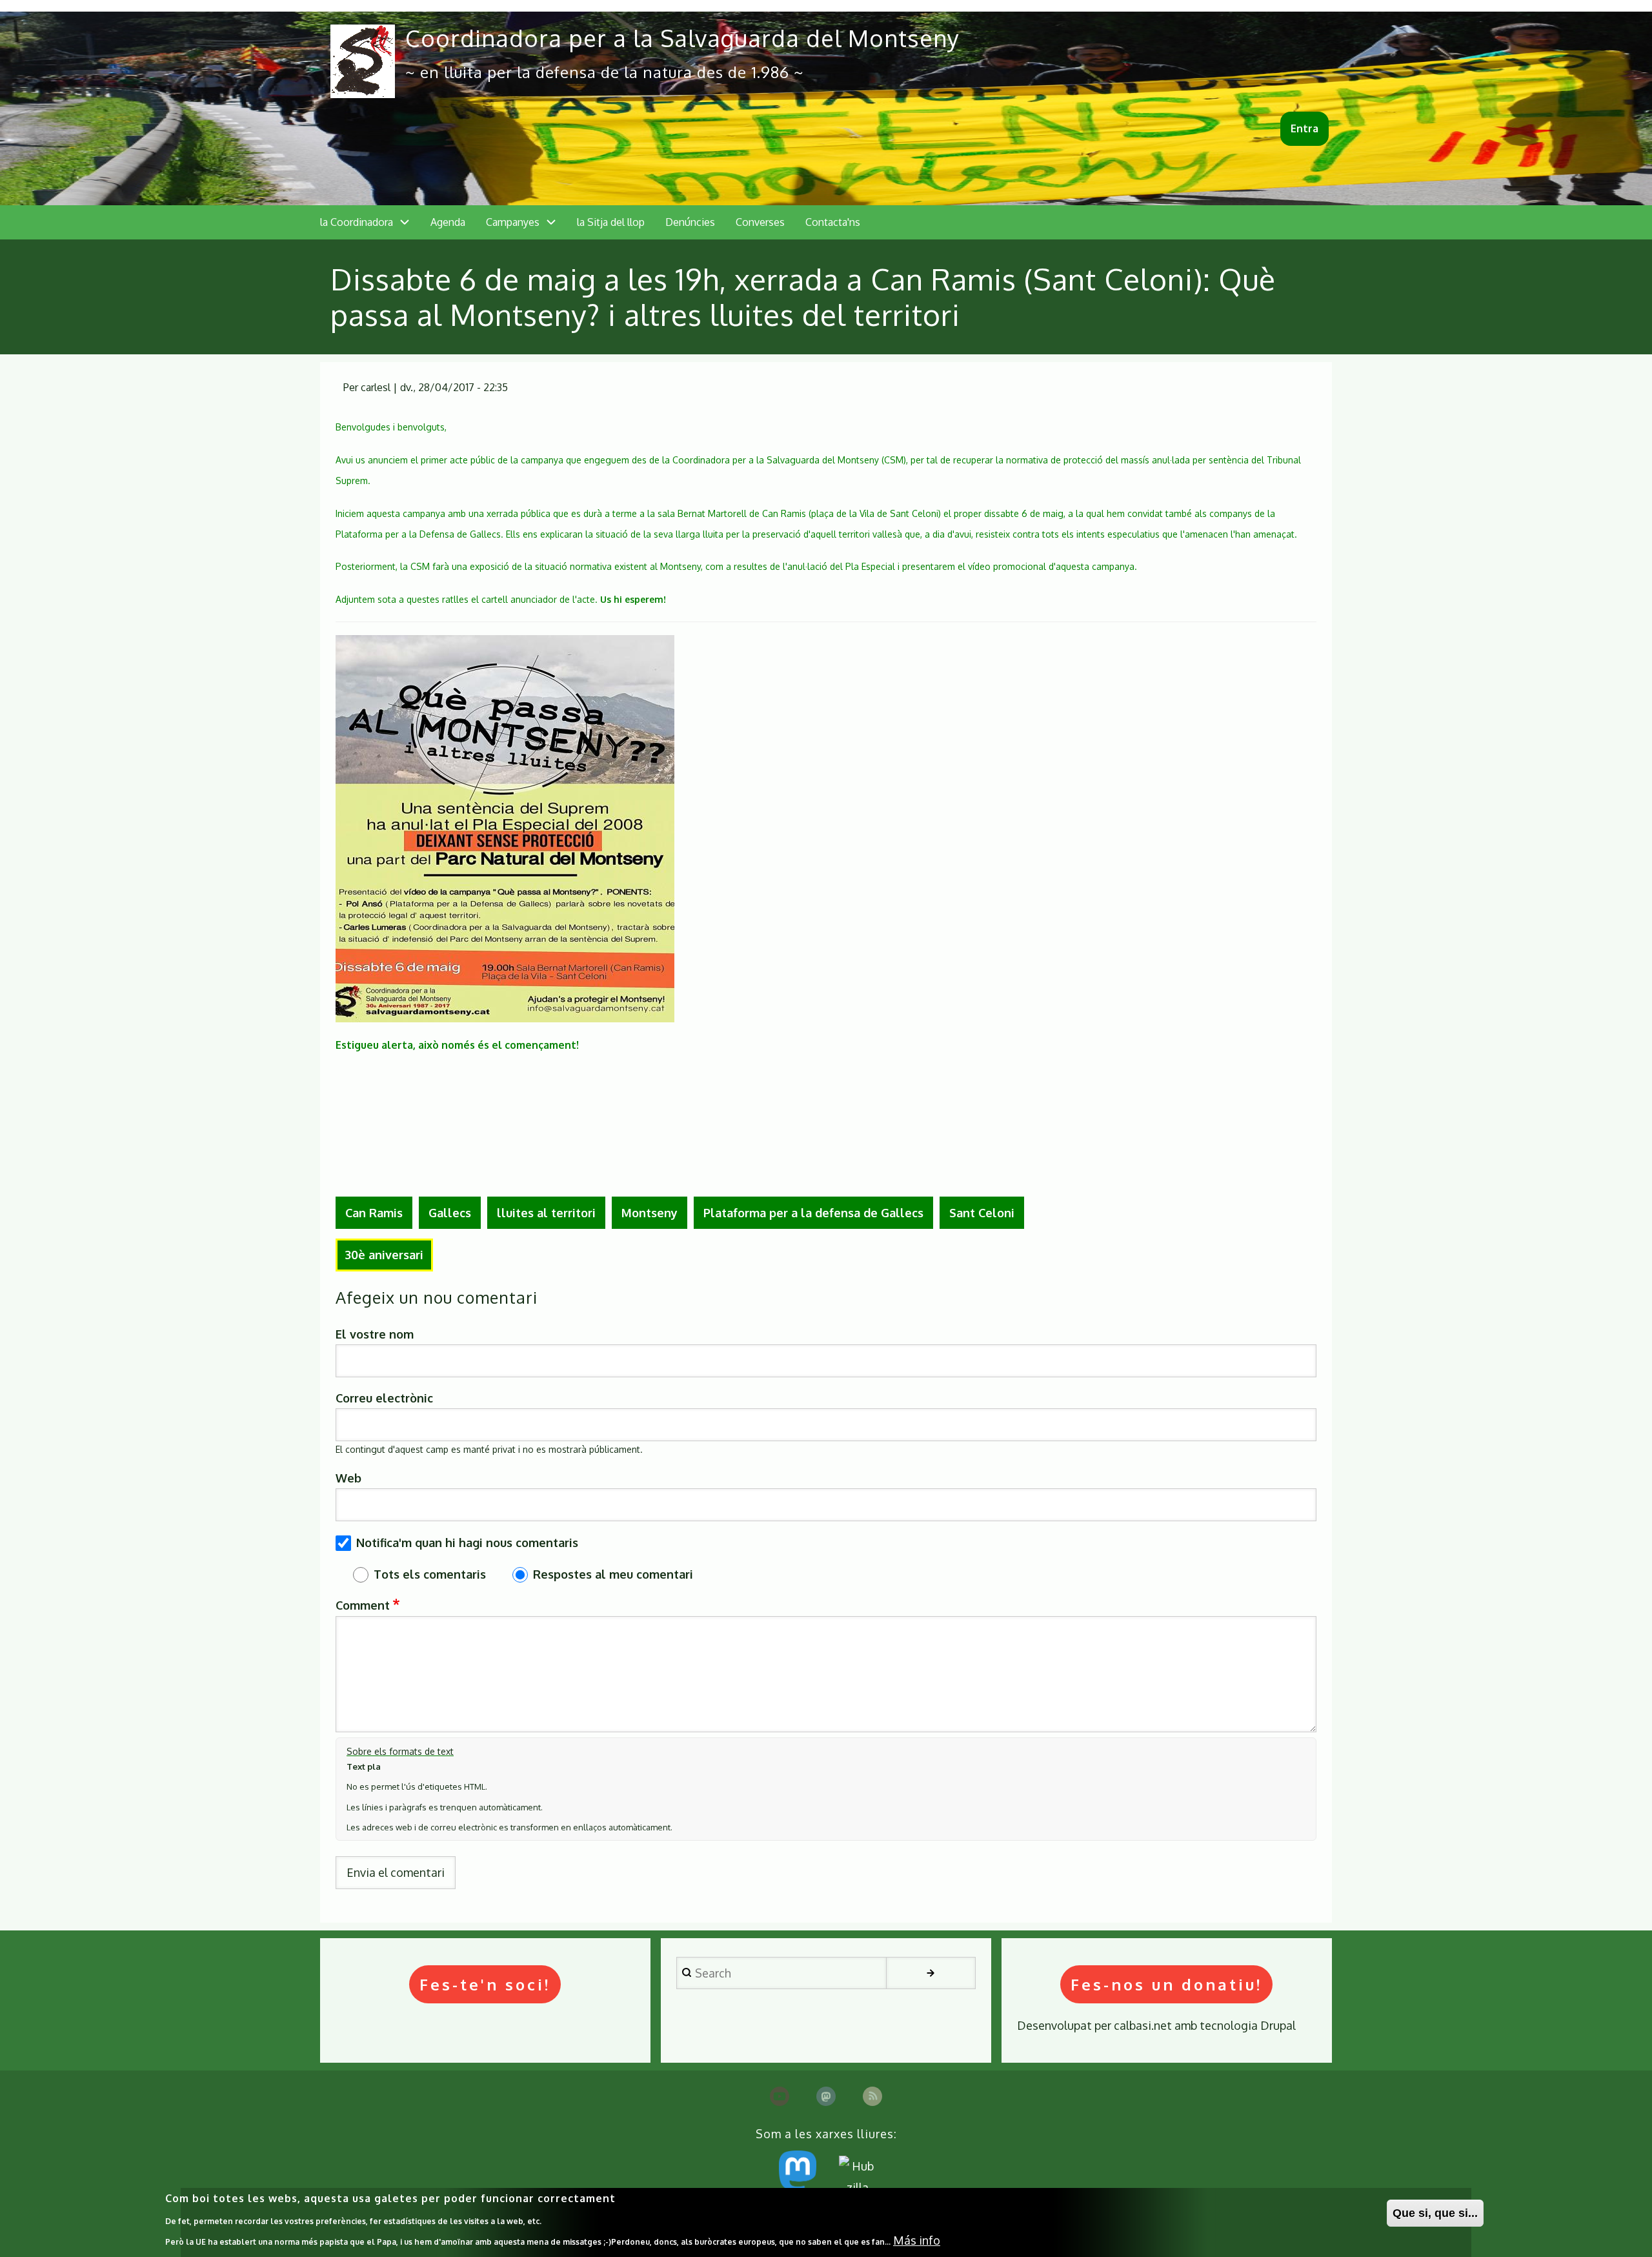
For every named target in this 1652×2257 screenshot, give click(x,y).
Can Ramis (374, 1213)
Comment (363, 1605)
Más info (917, 2240)
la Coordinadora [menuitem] (357, 222)
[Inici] (363, 61)
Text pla (364, 1766)
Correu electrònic (384, 1398)
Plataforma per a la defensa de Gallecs (813, 1213)
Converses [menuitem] (760, 222)
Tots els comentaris (430, 1574)
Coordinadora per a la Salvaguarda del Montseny (682, 38)
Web (348, 1478)
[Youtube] (780, 2096)
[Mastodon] (826, 2096)
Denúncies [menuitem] (690, 222)
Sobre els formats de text (400, 1751)
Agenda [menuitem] (448, 222)
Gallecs (450, 1213)
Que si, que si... (1435, 2213)
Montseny (650, 1213)
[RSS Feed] (872, 2096)
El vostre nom (375, 1334)
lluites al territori (546, 1213)
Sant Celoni (982, 1213)
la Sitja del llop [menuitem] (611, 222)
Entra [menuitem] (1304, 128)
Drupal (1278, 2025)
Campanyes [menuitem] (513, 222)
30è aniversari (384, 1255)
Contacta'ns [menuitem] (833, 222)
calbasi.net (1143, 2025)
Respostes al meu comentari (613, 1574)
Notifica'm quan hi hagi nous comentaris (467, 1543)
